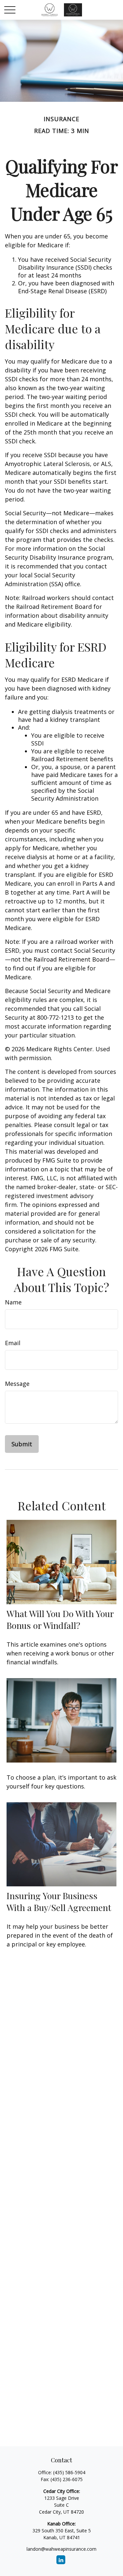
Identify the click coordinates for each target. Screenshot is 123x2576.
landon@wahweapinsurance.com (61, 2549)
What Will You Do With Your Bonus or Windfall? (60, 1619)
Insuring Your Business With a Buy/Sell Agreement (59, 1901)
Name (13, 1302)
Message (17, 1384)
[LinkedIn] (61, 2560)
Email (13, 1343)
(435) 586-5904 (69, 2472)
